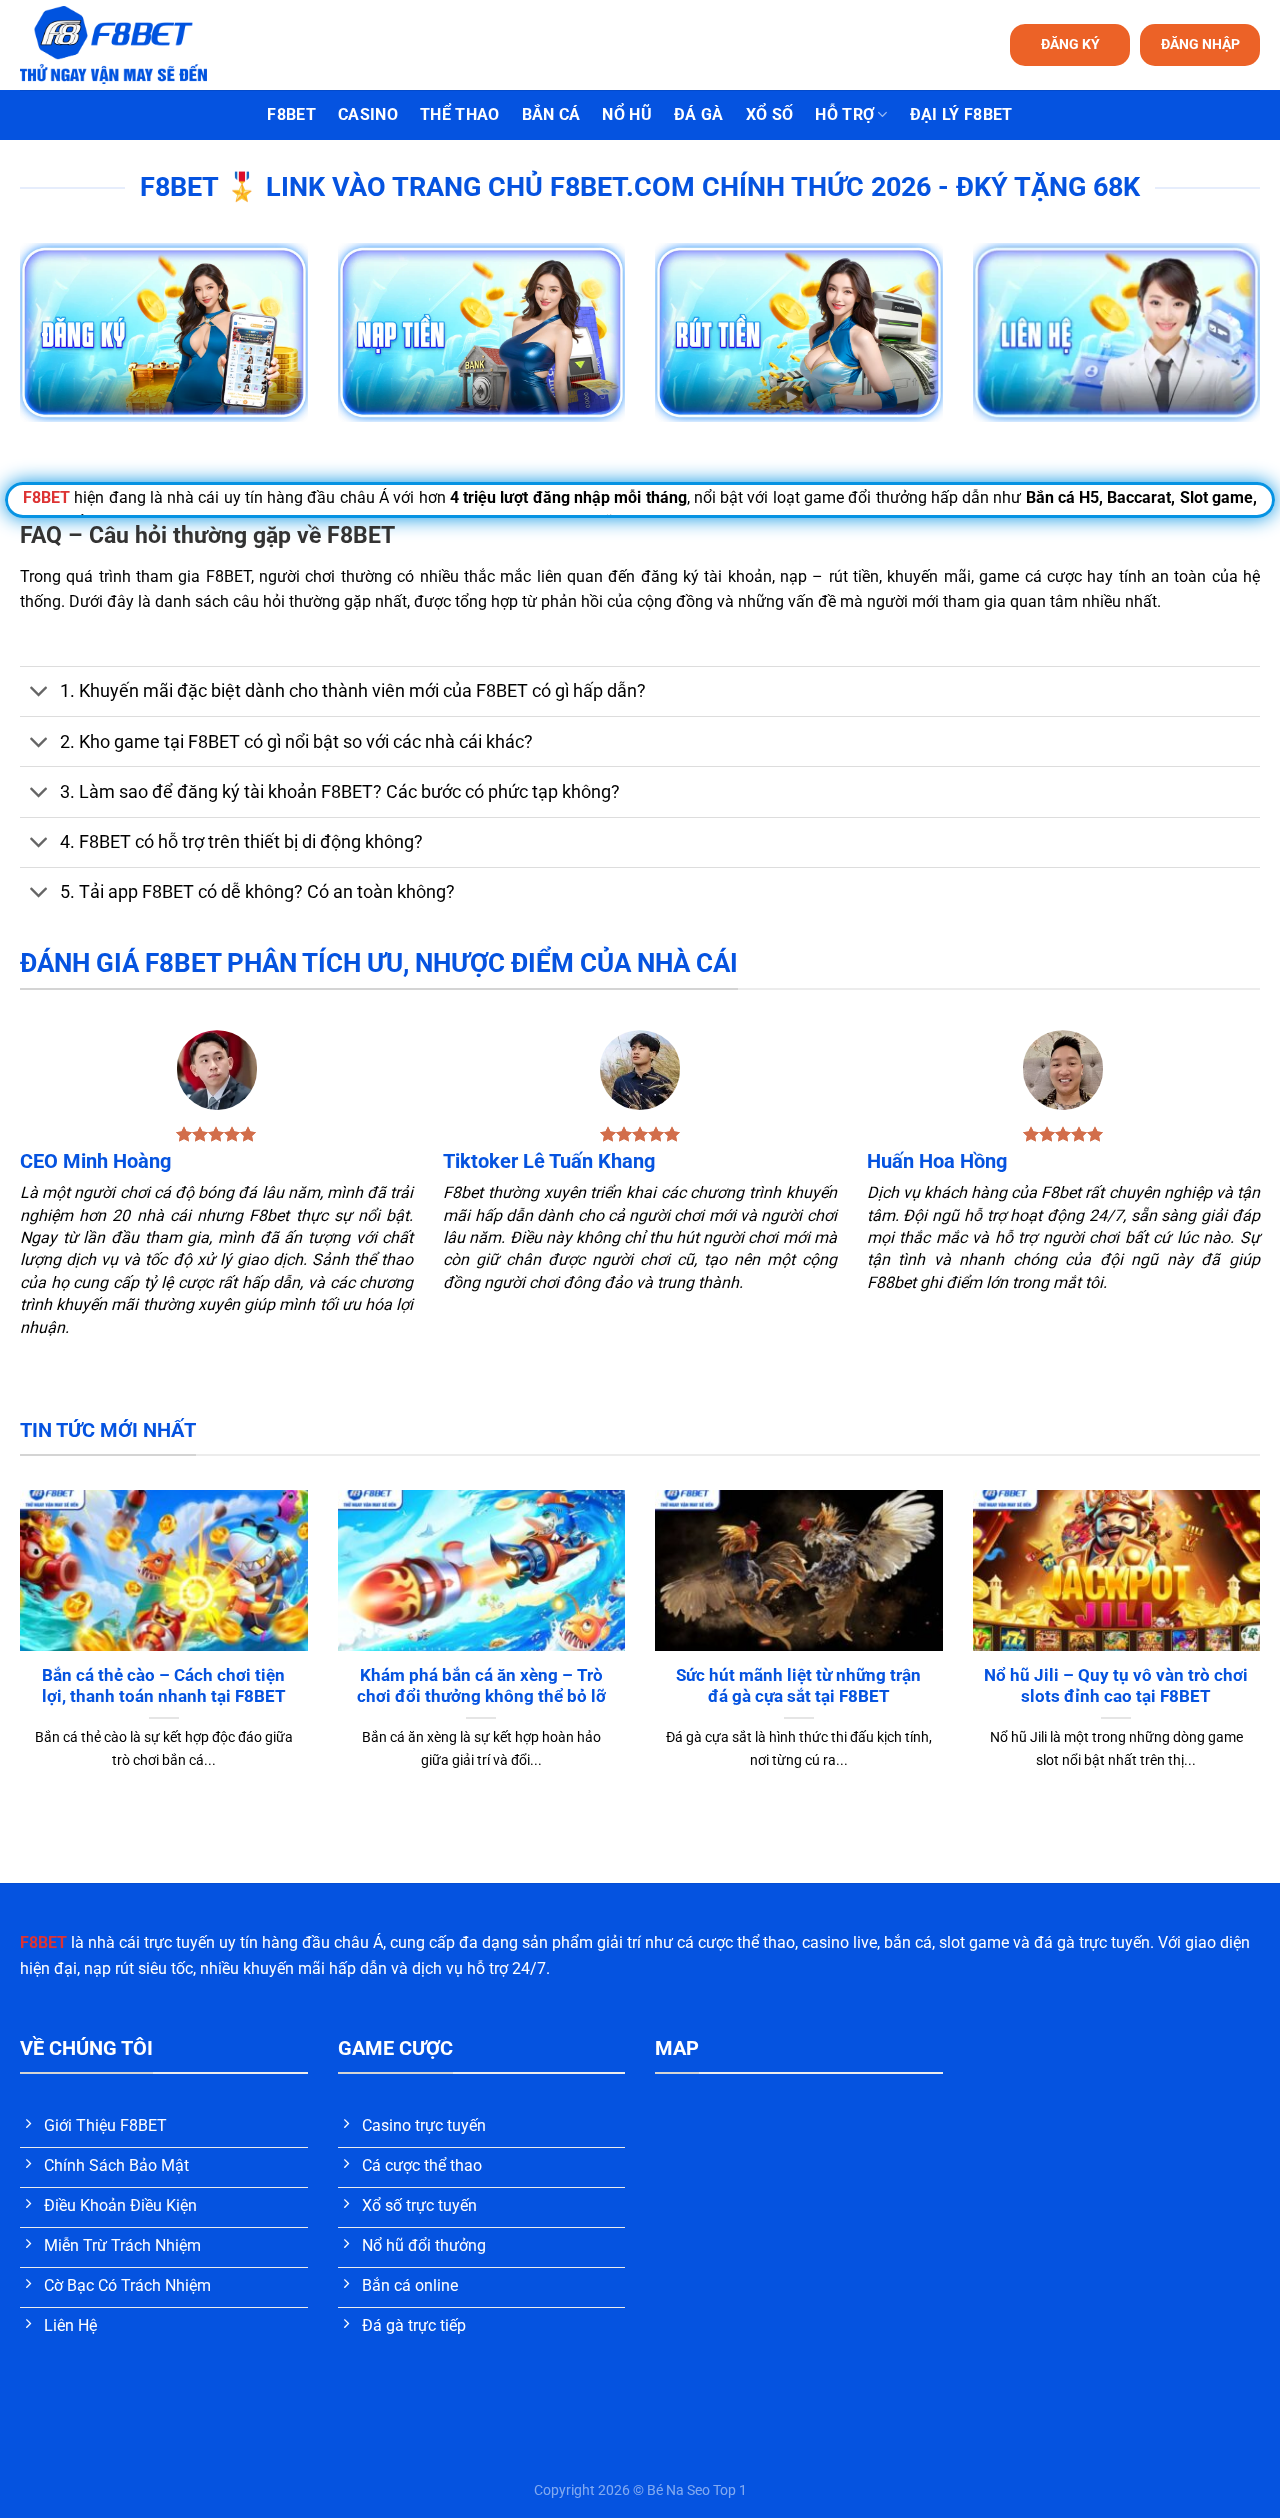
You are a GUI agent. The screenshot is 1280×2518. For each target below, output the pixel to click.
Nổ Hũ (627, 114)
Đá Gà (699, 114)
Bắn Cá (551, 114)
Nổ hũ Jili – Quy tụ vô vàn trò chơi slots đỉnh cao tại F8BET (1116, 1686)
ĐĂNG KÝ (1070, 44)
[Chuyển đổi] (39, 693)
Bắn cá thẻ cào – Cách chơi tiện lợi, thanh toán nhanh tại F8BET (164, 1686)
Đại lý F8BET (961, 114)
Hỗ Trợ (844, 114)
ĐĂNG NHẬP (1200, 44)
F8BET (291, 114)
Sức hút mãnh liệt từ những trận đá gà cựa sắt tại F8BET (798, 1686)
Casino (368, 114)
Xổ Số (770, 114)
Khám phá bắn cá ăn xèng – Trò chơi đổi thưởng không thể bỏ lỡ (481, 1686)
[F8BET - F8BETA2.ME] (138, 45)
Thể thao (460, 114)
